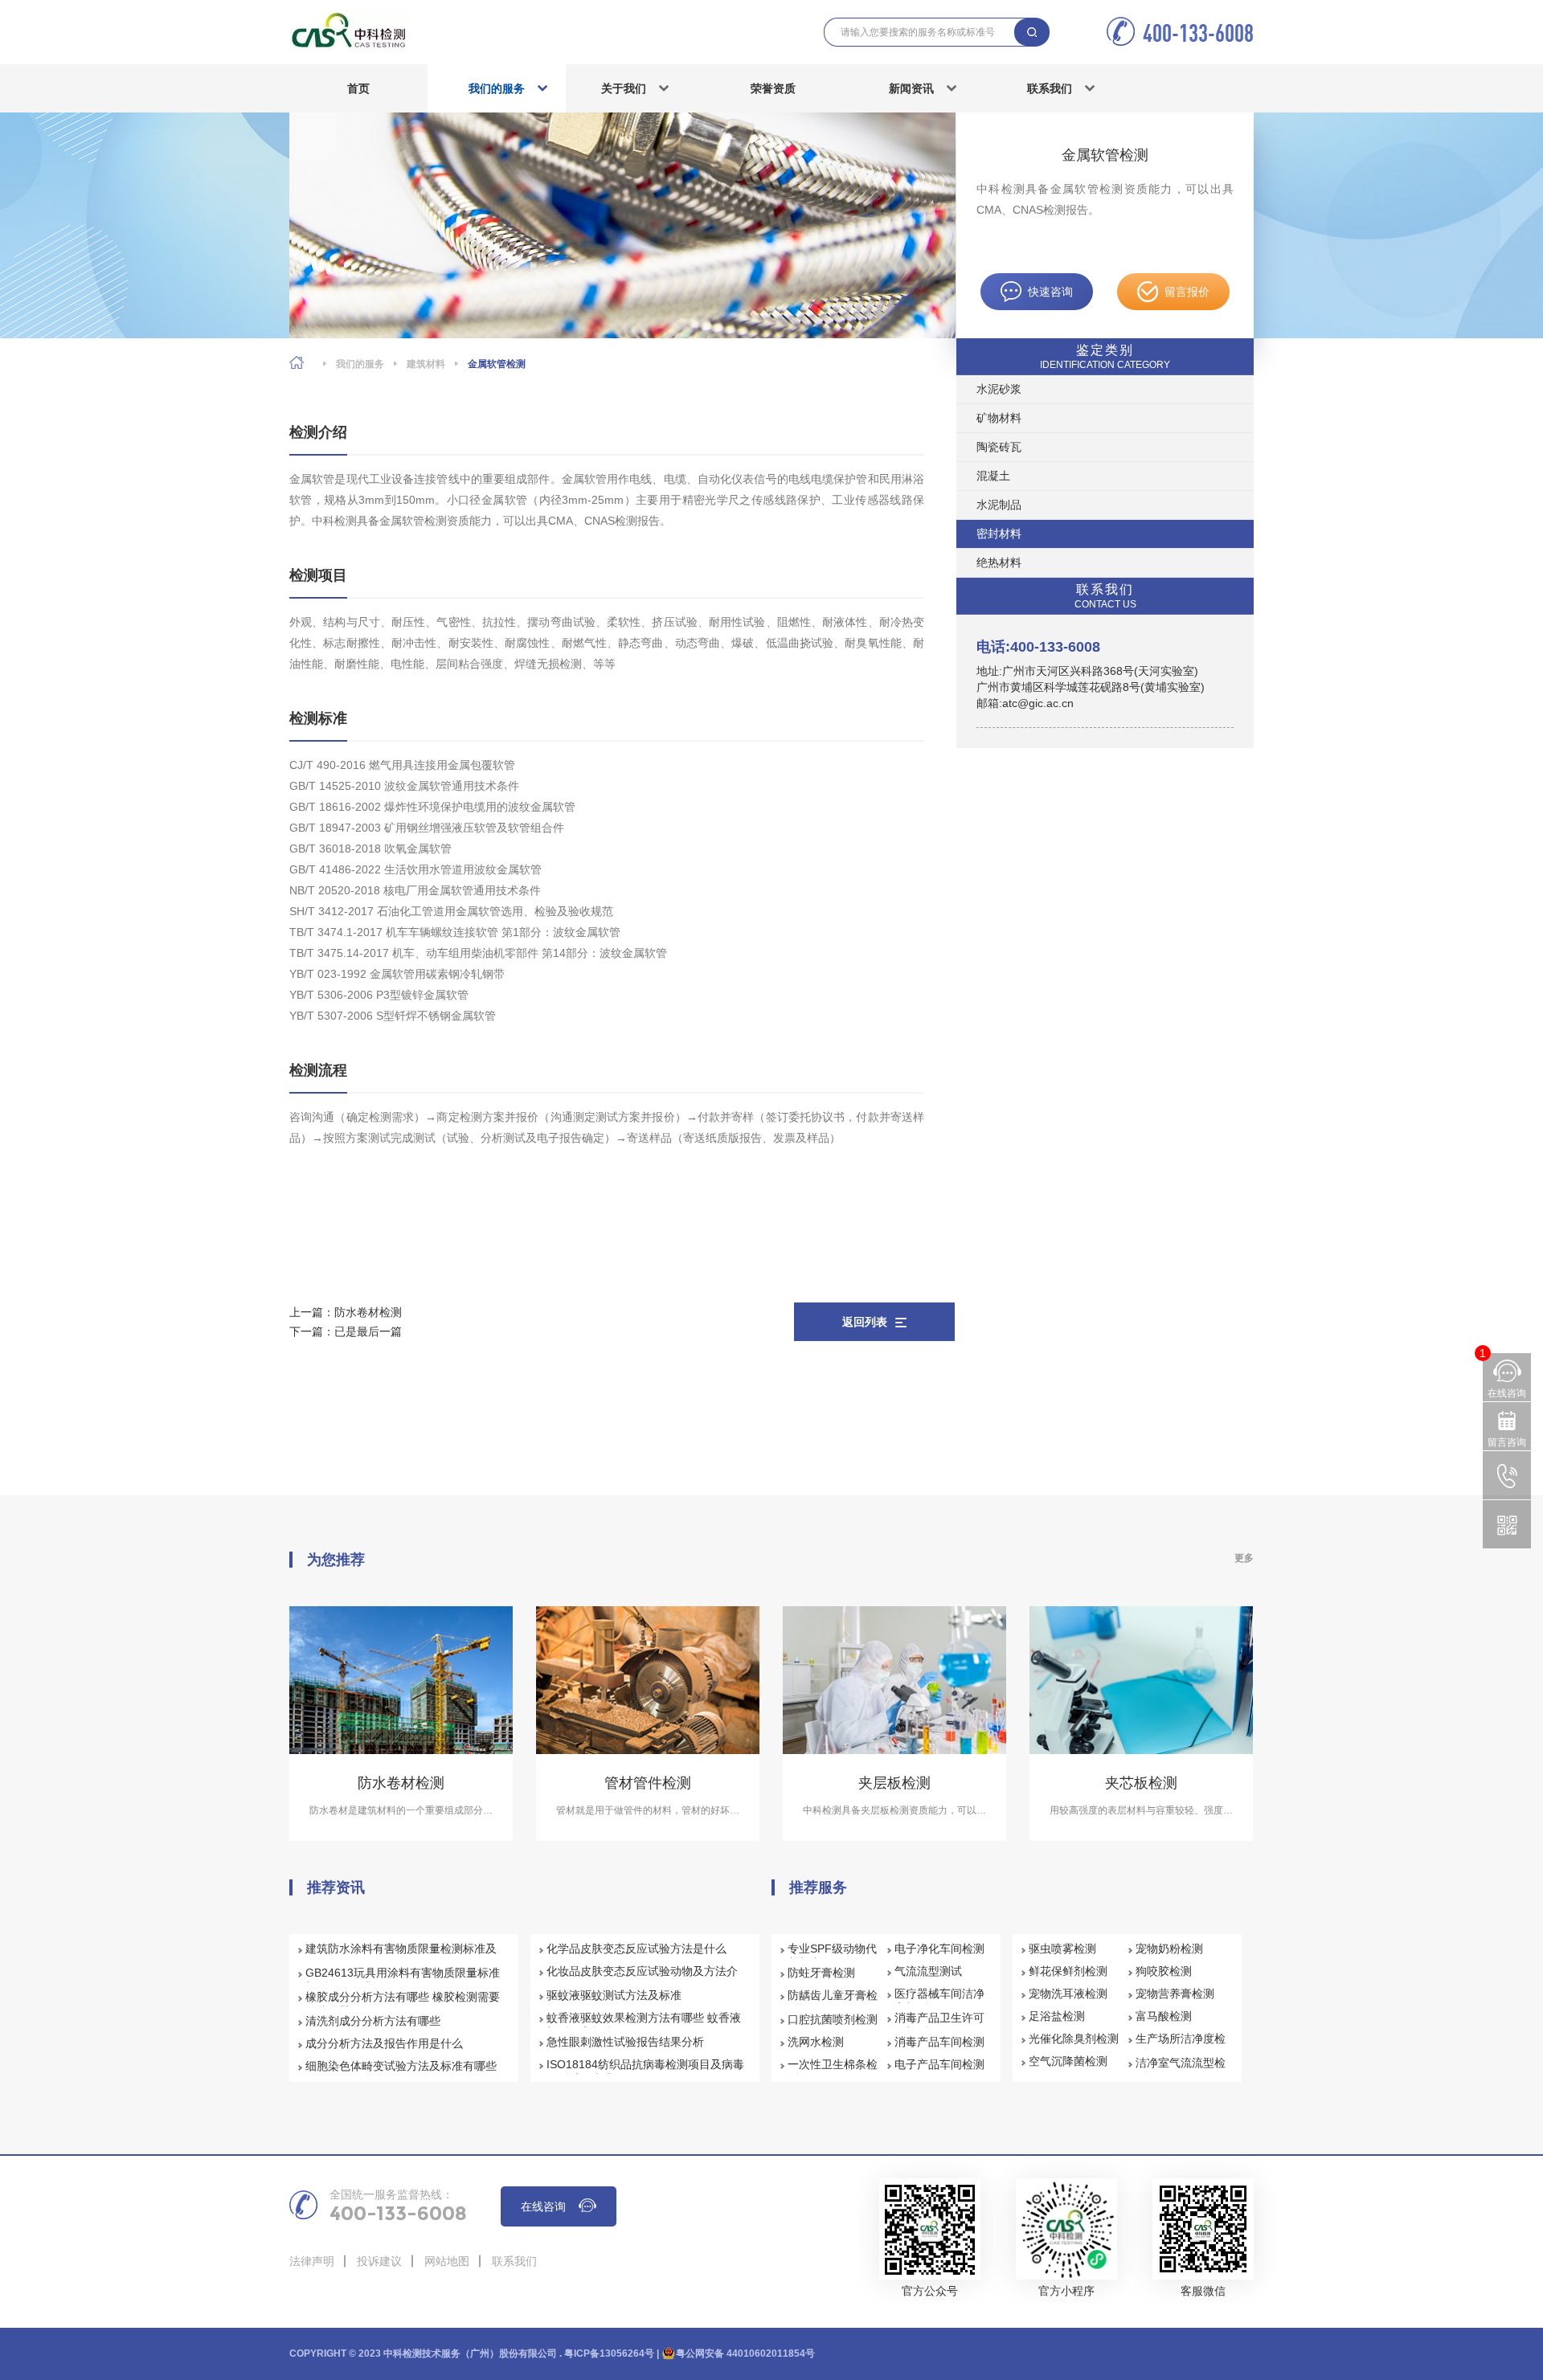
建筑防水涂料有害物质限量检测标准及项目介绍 (401, 1956)
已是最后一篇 (368, 1331)
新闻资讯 (911, 88)
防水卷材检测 (368, 1312)
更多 (1244, 1558)
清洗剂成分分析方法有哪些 (373, 2021)
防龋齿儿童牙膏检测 (833, 2002)
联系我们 (1050, 88)
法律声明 (312, 2261)
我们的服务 (497, 88)
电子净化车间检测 (939, 1949)
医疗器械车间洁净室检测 (939, 2001)
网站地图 (447, 2261)
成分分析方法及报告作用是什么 (384, 2043)
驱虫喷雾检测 (1062, 1949)
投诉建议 (379, 2261)
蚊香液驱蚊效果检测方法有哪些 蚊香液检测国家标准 (644, 2025)
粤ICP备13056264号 (609, 2353)
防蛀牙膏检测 (821, 1973)
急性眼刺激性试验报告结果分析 (625, 2042)
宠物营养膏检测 (1175, 1994)
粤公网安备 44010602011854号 (745, 2353)
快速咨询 (1050, 292)
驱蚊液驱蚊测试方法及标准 (614, 1995)
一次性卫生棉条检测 (833, 2071)
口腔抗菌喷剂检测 (833, 2019)
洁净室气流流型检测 (1181, 2070)
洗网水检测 (816, 2042)
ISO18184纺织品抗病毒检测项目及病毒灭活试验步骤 (645, 2071)
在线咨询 (543, 2206)
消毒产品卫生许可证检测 (939, 2025)
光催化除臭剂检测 (1074, 2039)
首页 (358, 88)
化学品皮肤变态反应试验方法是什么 (636, 1949)
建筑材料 (426, 364)
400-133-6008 (1198, 33)
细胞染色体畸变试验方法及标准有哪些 (401, 2066)
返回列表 (865, 1322)
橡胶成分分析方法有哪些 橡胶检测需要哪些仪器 (403, 2004)
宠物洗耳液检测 (1068, 1994)
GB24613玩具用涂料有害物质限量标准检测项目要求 (403, 1980)
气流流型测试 (928, 1971)
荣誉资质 (773, 88)
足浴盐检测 (1057, 2016)
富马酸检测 (1164, 2016)
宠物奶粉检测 (1169, 1949)
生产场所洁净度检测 (1181, 2046)
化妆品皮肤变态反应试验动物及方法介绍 (642, 1978)
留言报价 (1187, 292)
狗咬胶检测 (1164, 1971)
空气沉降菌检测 (1068, 2061)
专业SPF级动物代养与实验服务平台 (833, 1956)
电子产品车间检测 (939, 2064)
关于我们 (624, 88)
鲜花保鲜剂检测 (1068, 1971)
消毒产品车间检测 (939, 2042)
